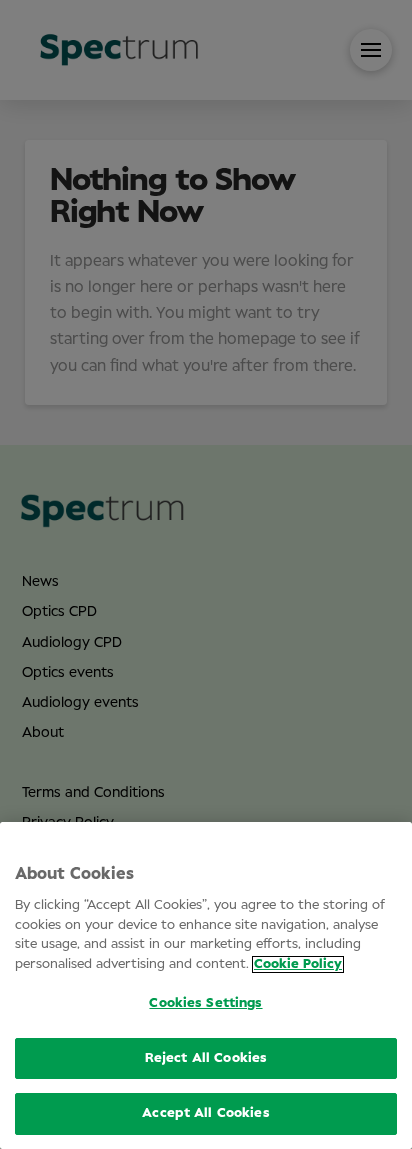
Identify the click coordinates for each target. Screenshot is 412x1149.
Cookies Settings (205, 1003)
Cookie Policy (298, 964)
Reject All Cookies (206, 1058)
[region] (206, 985)
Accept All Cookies (205, 1113)
